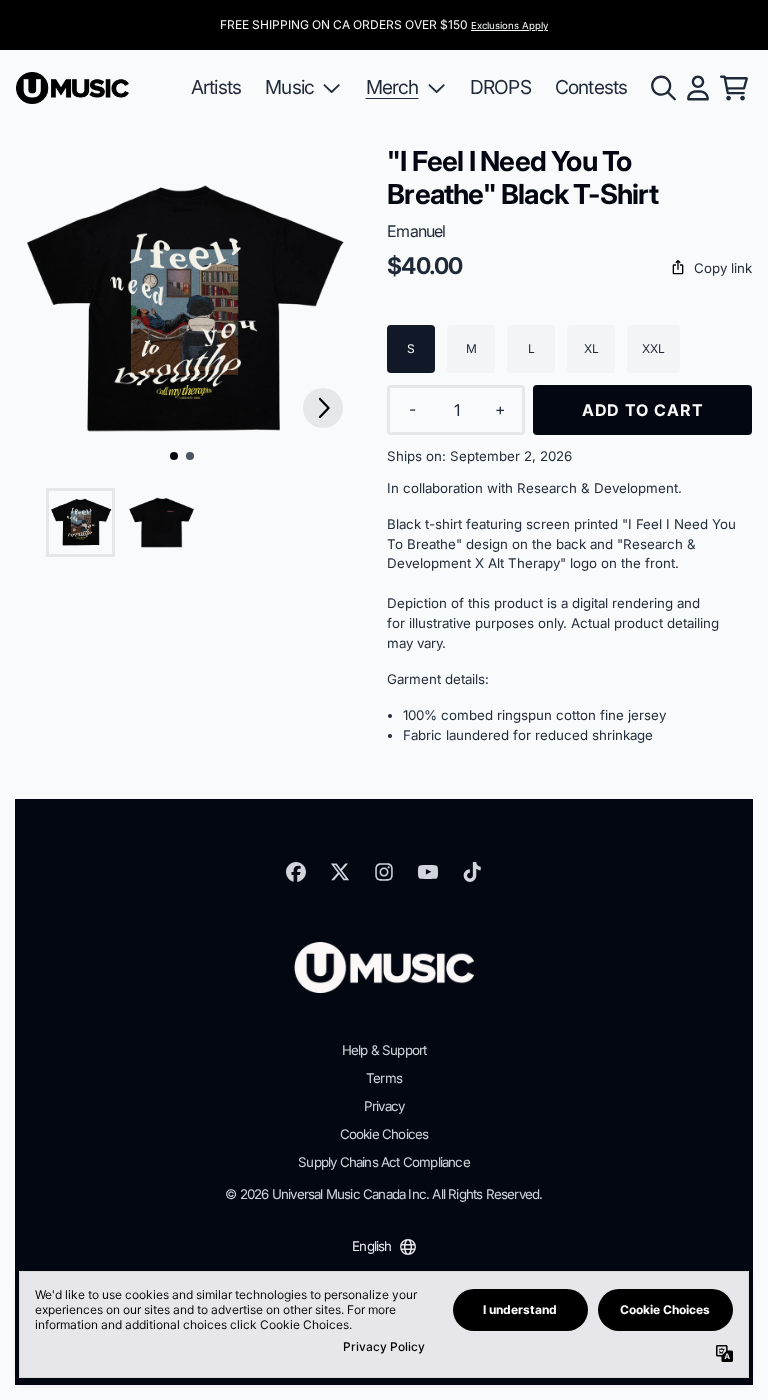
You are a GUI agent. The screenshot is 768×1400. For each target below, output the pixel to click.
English (371, 1246)
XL (591, 348)
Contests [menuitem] (591, 87)
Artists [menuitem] (216, 87)
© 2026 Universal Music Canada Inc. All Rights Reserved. (383, 1194)
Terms (384, 1078)
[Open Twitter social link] (340, 872)
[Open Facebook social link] (296, 872)
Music (289, 87)
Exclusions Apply (509, 25)
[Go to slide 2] (190, 456)
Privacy (384, 1106)
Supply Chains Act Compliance (384, 1162)
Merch (392, 87)
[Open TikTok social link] (472, 872)
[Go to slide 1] (174, 456)
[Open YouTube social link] (428, 872)
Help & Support (384, 1050)
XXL (653, 348)
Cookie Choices (384, 1134)
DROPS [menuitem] (500, 87)
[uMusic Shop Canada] (72, 88)
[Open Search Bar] (662, 88)
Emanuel (416, 231)
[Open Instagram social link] (384, 872)
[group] (80, 522)
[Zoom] (181, 310)
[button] (569, 269)
